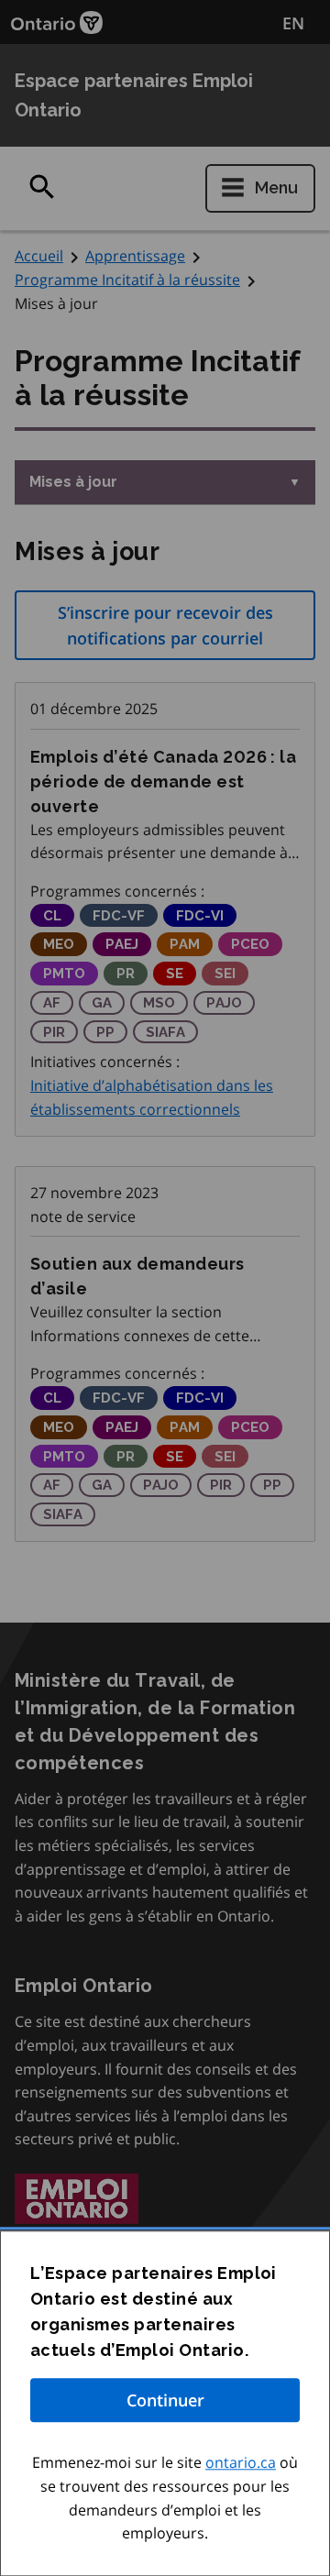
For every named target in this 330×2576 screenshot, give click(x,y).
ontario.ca (241, 2463)
